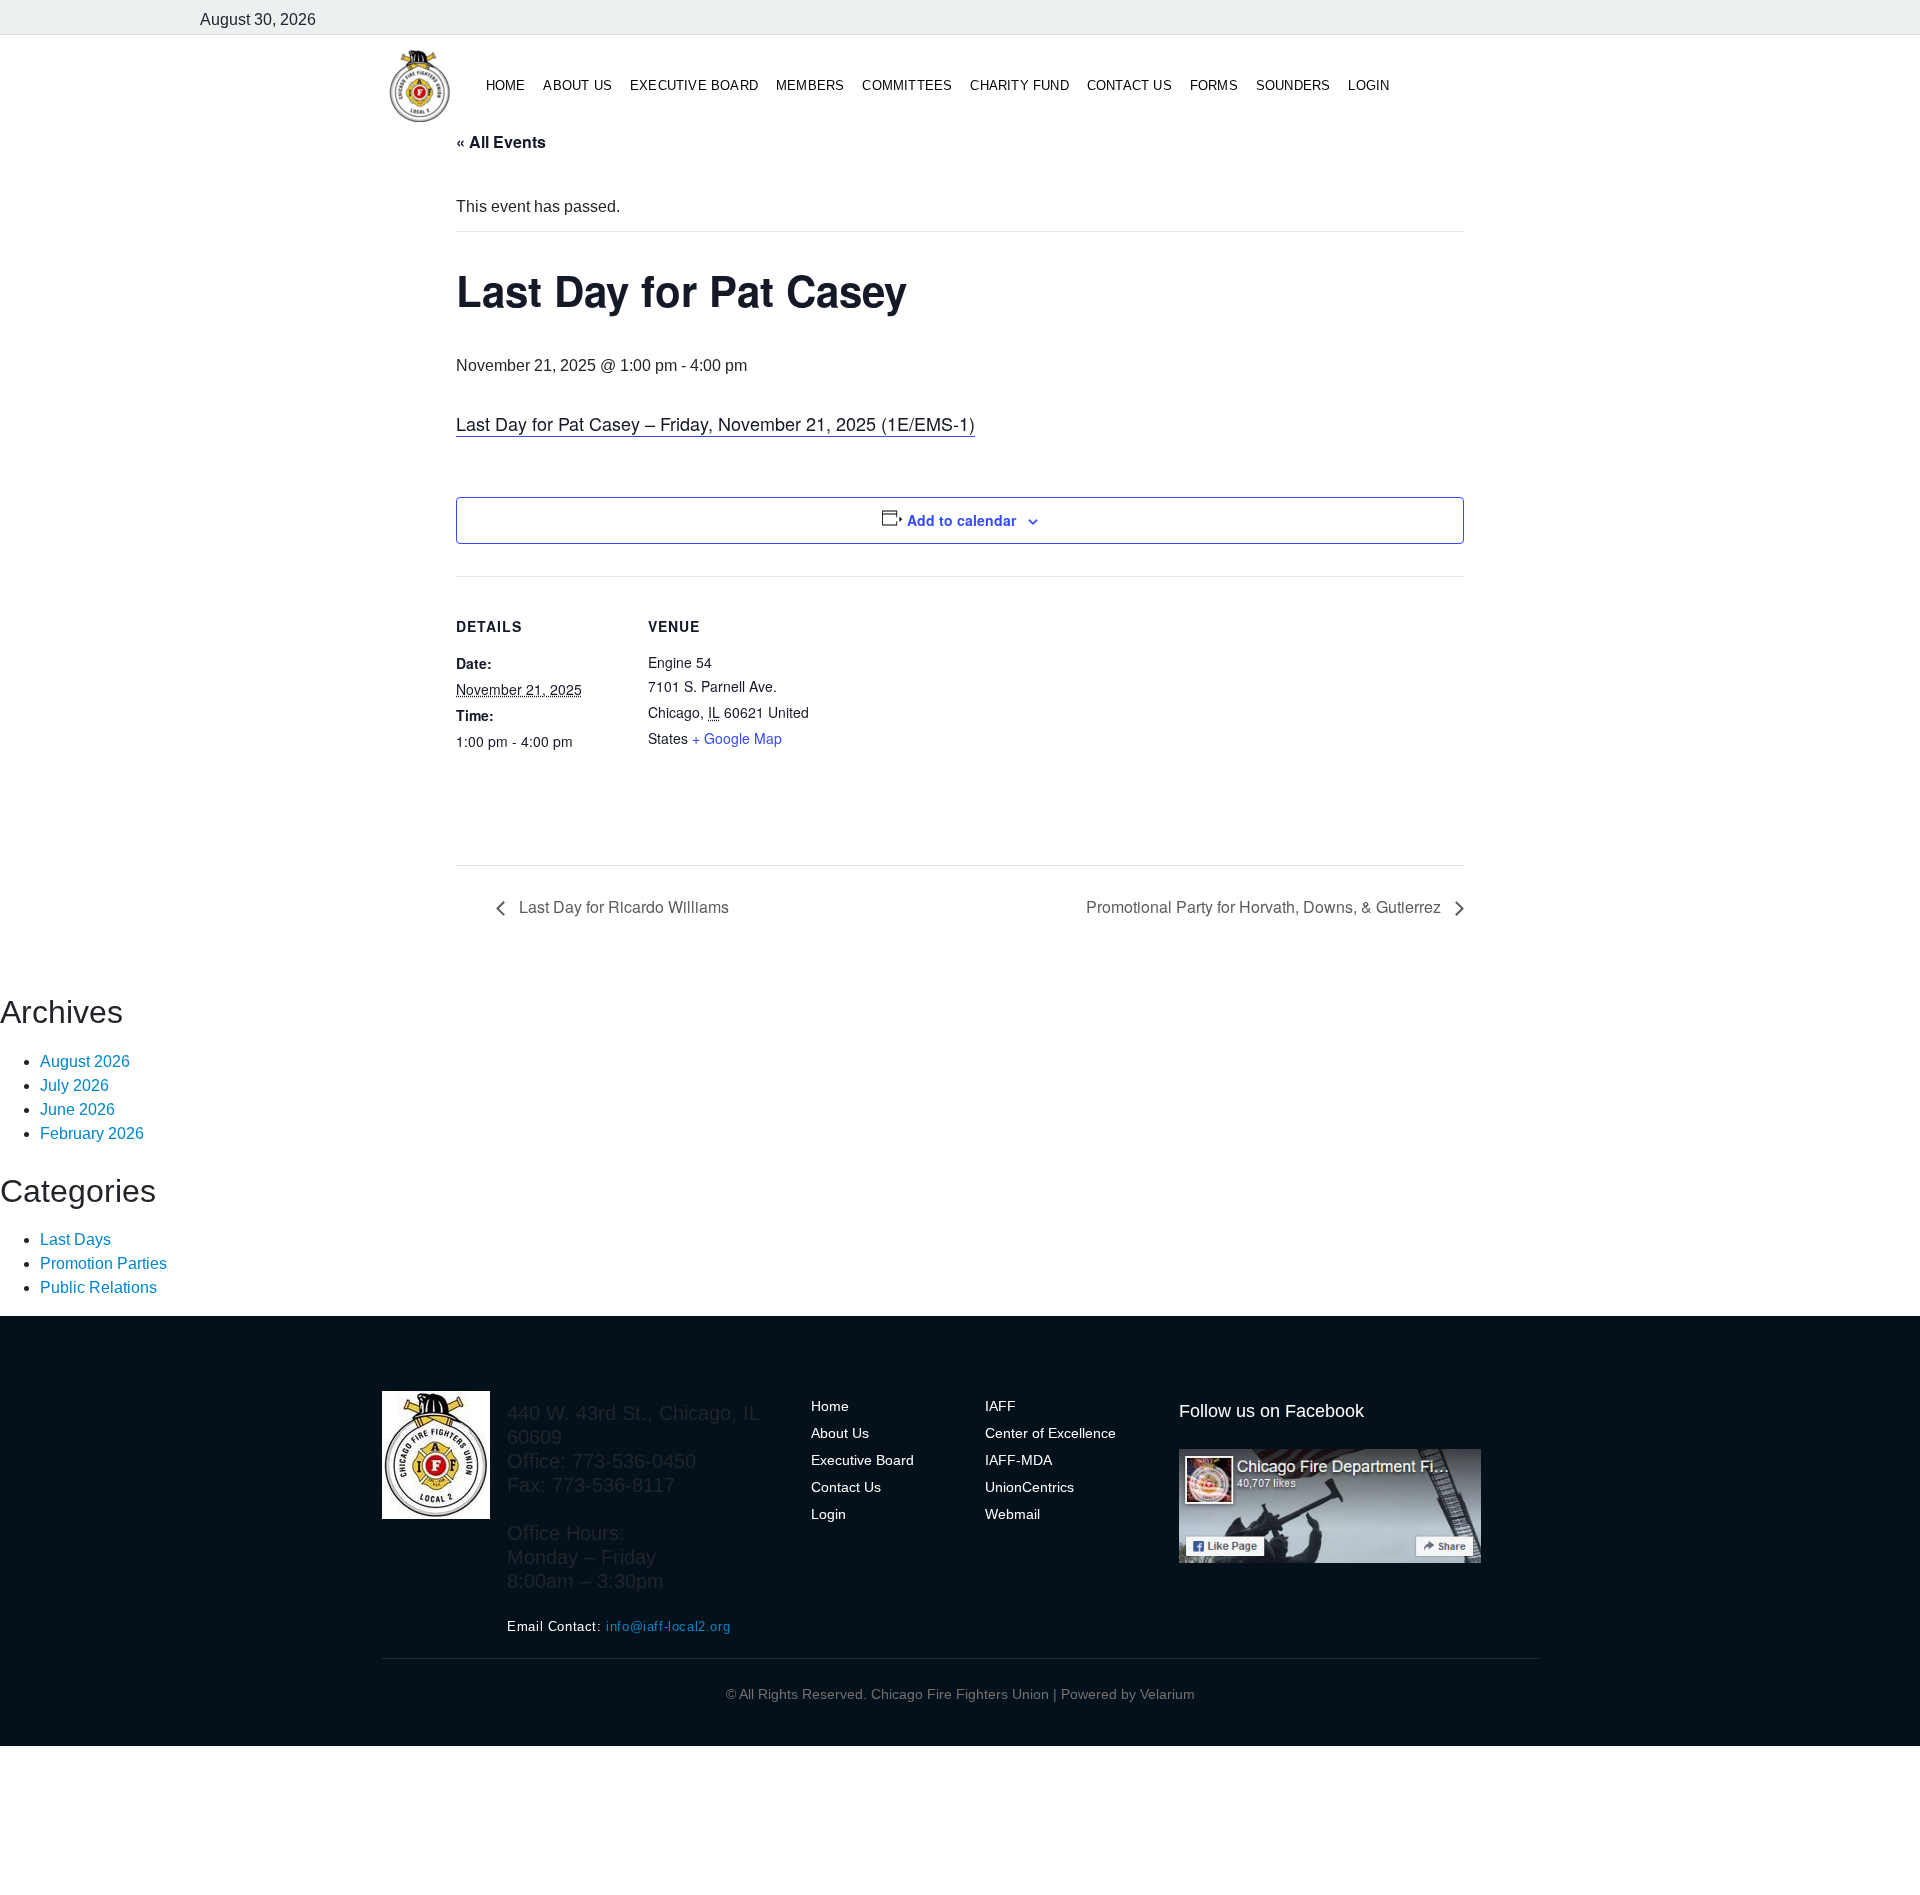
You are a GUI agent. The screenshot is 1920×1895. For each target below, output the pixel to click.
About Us (577, 85)
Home (506, 85)
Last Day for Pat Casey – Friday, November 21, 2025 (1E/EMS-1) (715, 423)
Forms (1214, 85)
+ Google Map (737, 738)
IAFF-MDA (1018, 1460)
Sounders (1293, 85)
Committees (907, 85)
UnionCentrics (1029, 1487)
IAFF (1000, 1406)
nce (1104, 1433)
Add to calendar (961, 520)
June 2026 (77, 1109)
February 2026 (92, 1133)
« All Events (501, 141)
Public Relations (98, 1287)
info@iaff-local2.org (668, 1626)
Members (810, 85)
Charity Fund (1019, 85)
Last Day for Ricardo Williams (622, 906)
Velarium (1167, 1694)
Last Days (75, 1239)
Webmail (1012, 1514)
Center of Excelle (1039, 1433)
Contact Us (1129, 85)
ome (835, 1406)
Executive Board (694, 85)
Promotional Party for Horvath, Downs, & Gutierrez (1265, 906)
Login (1368, 85)
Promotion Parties (103, 1263)
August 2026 (85, 1061)
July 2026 (74, 1085)
